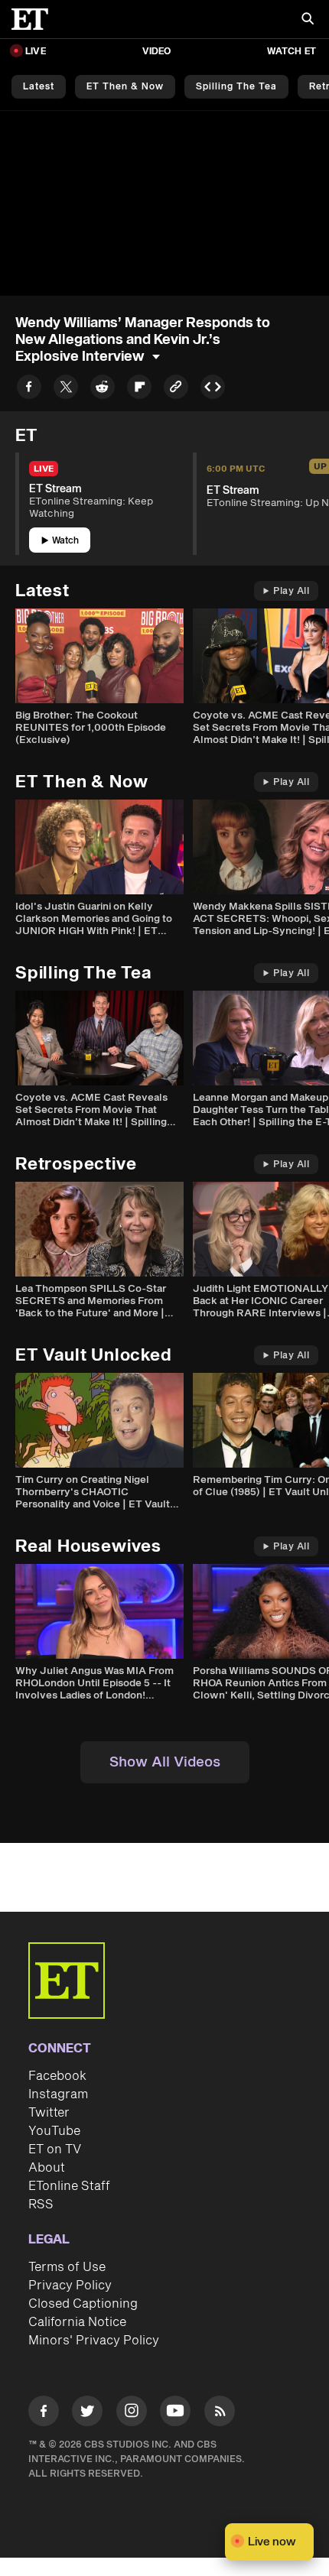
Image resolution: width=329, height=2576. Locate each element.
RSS (41, 2205)
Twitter (49, 2113)
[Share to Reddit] (103, 389)
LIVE (36, 52)
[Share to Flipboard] (139, 389)
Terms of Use (67, 2267)
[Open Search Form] (308, 20)
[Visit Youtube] (175, 2411)
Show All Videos (165, 1762)
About (47, 2168)
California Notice (77, 2322)
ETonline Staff (69, 2186)
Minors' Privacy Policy (94, 2341)
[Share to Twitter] (66, 389)
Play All (291, 591)
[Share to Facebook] (29, 389)
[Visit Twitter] (87, 2414)
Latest (39, 87)
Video (157, 52)
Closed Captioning (83, 2304)
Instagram (58, 2094)
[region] (164, 203)
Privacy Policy (70, 2286)
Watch (65, 541)
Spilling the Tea (236, 87)
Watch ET (292, 52)
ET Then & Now (125, 87)
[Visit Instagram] (132, 2414)
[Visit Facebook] (44, 2414)
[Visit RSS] (220, 2414)
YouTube (54, 2131)
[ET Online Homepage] (34, 19)
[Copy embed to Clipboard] (213, 389)
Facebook (57, 2076)
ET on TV (55, 2149)
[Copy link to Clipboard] (176, 389)
